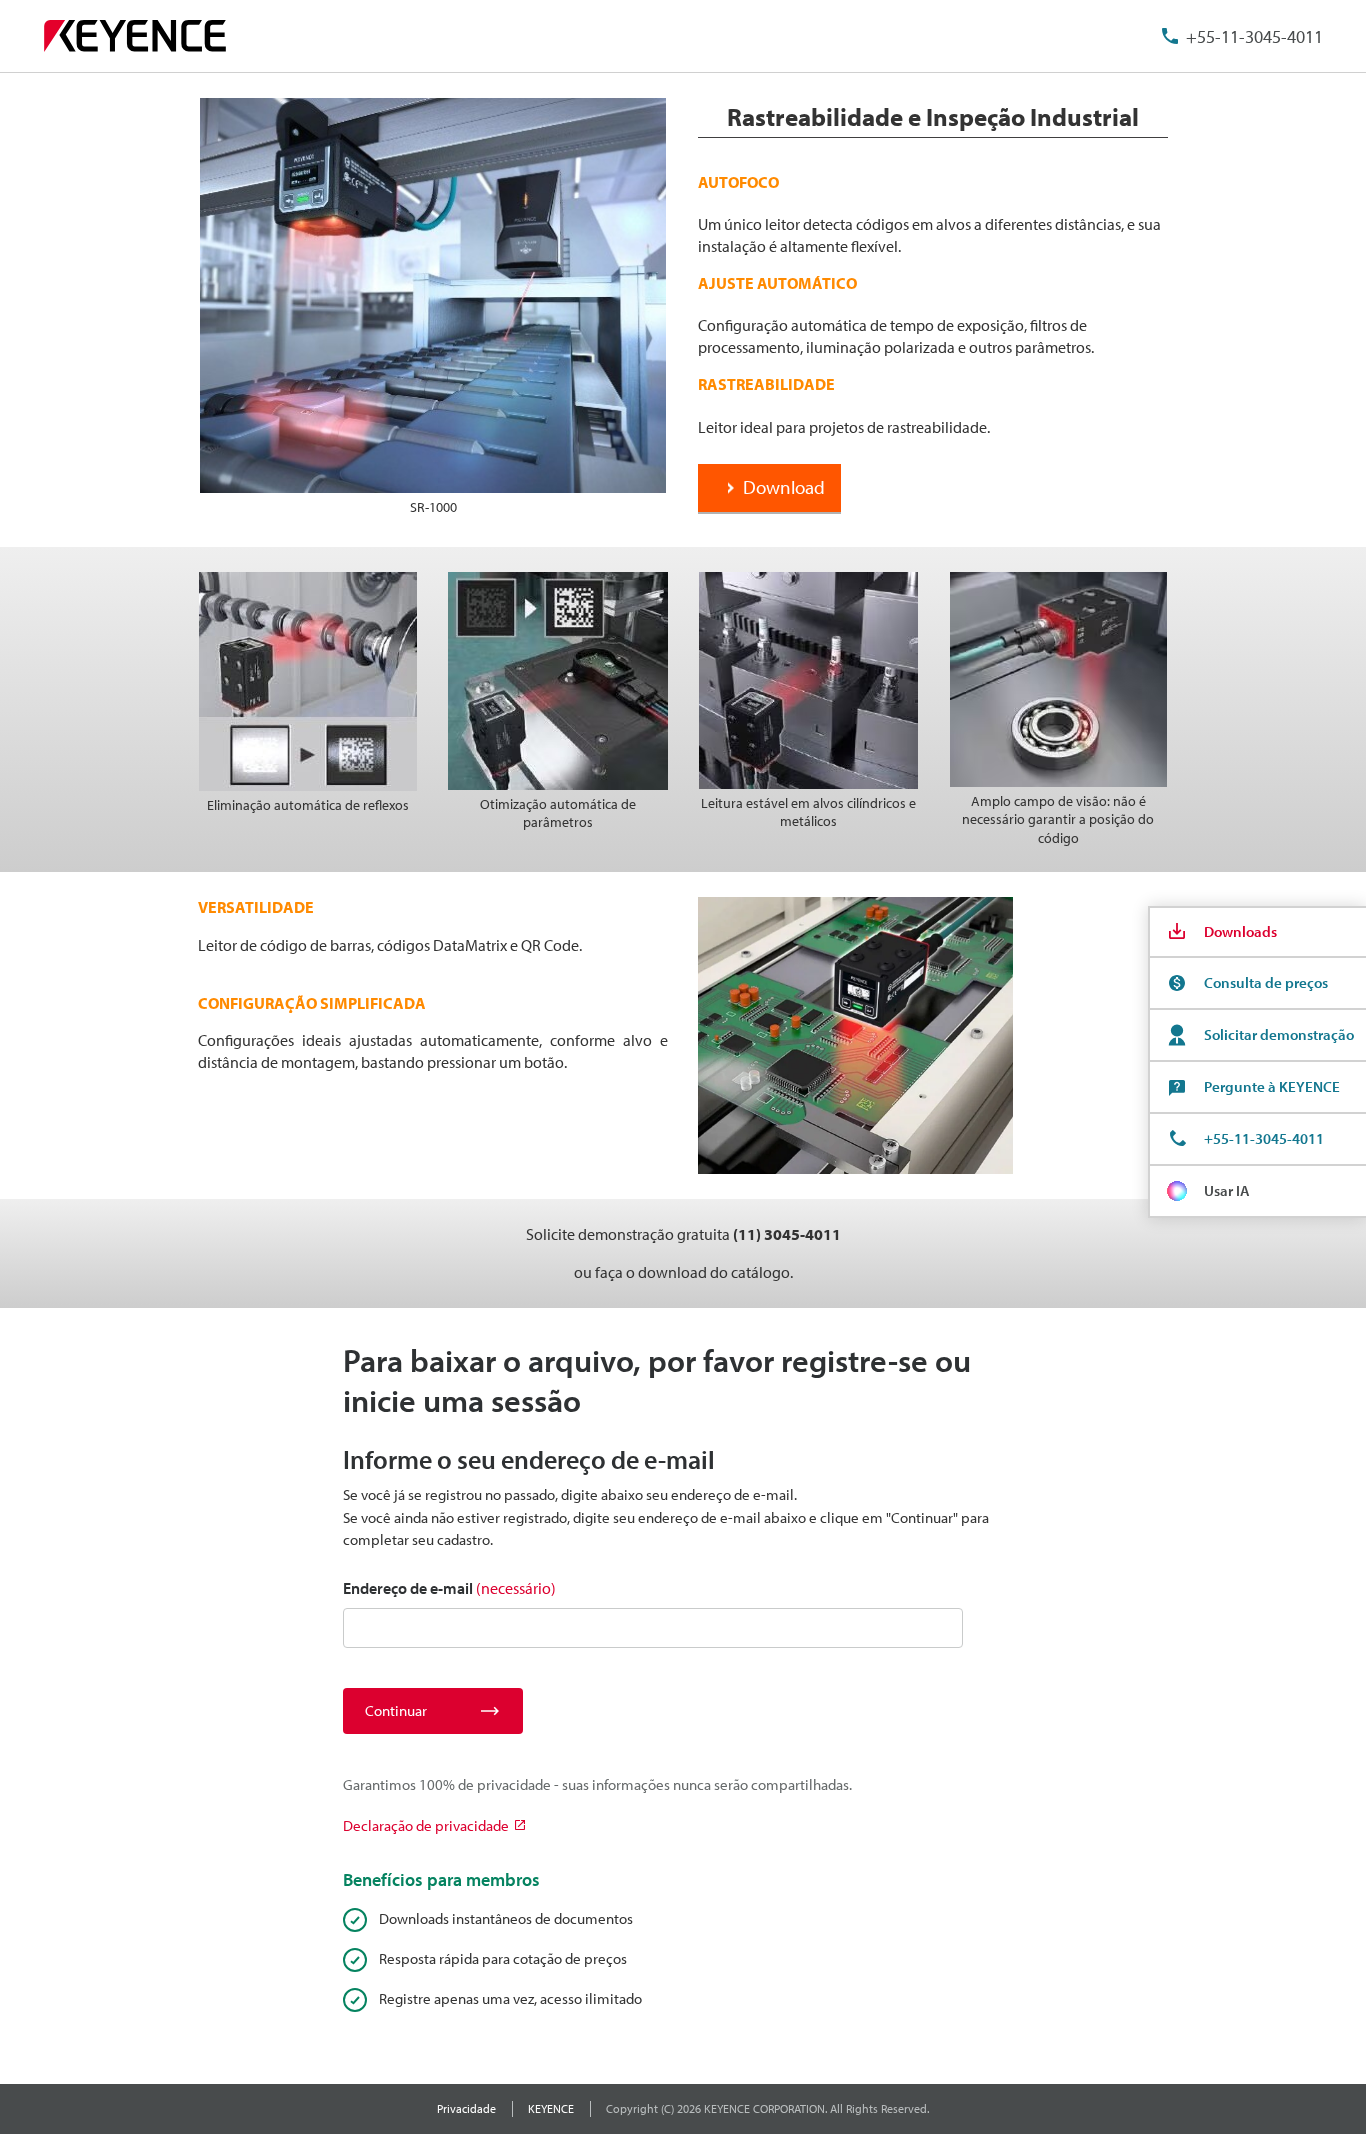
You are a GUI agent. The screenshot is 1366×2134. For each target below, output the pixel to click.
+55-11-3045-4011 (1254, 36)
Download (784, 487)
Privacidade (466, 2108)
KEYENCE (551, 2108)
